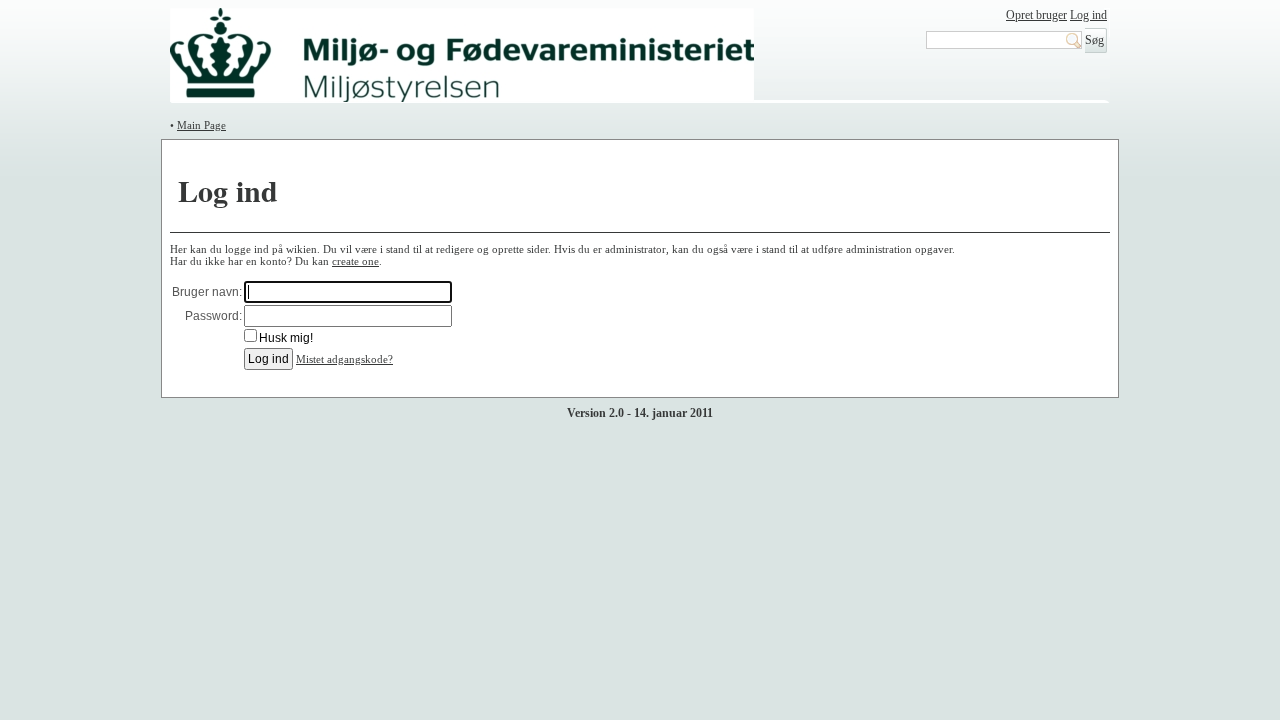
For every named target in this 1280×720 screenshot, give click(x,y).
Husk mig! (286, 338)
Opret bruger (1036, 15)
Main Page (201, 125)
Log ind (1088, 15)
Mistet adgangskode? (344, 359)
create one (355, 261)
